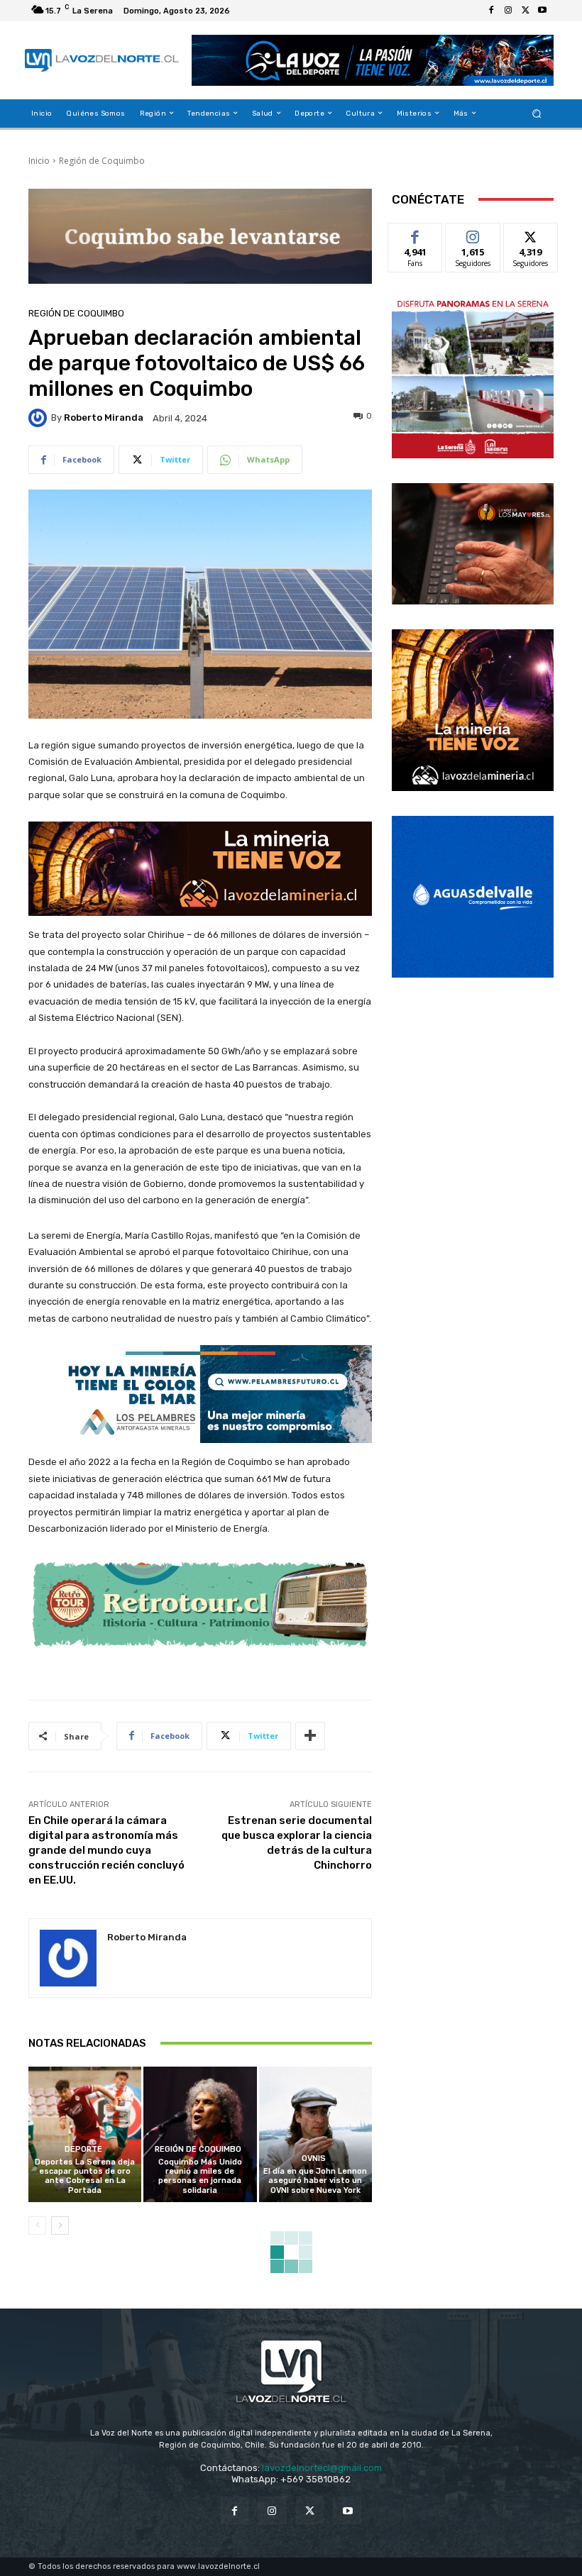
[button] (537, 113)
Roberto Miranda (104, 418)
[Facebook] (491, 11)
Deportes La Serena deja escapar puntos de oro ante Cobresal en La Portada (85, 2176)
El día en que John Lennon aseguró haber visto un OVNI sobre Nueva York (315, 2180)
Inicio (39, 161)
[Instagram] (508, 11)
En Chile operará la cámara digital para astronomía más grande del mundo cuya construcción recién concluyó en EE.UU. (106, 1850)
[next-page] (60, 2226)
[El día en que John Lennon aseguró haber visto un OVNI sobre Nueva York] (315, 2134)
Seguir (473, 234)
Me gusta (416, 234)
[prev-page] (37, 2226)
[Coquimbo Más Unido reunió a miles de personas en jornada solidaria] (200, 2134)
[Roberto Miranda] (40, 418)
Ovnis (314, 2158)
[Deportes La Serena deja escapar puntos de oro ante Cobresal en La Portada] (85, 2134)
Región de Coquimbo (102, 161)
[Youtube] (542, 11)
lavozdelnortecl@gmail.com (322, 2468)
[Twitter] (525, 11)
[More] (310, 1736)
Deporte (83, 2149)
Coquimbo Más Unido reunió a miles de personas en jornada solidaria (200, 2176)
